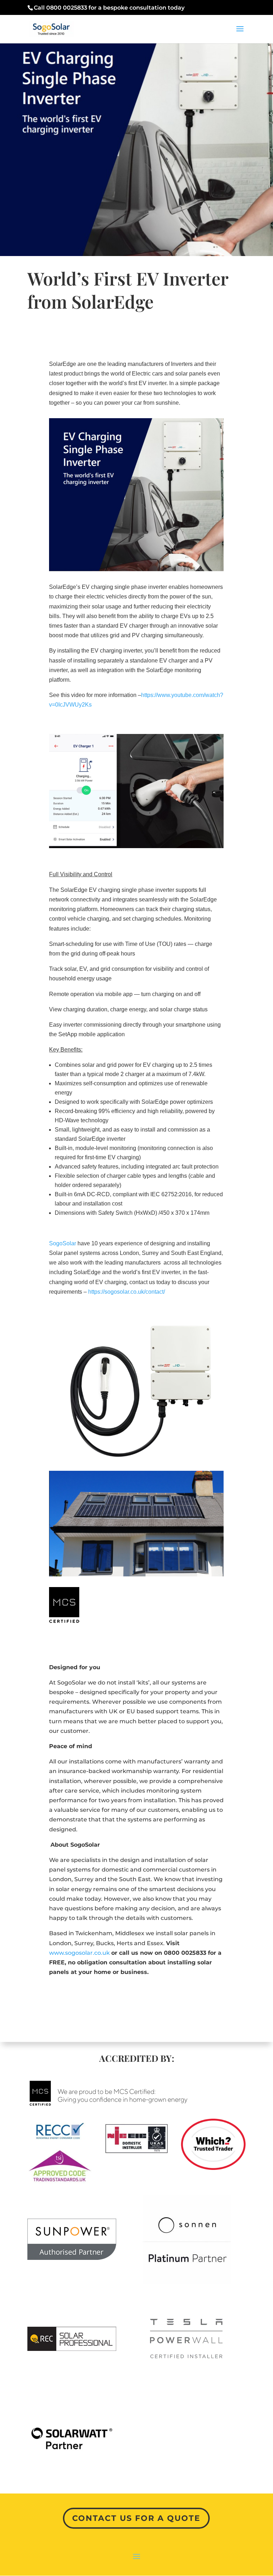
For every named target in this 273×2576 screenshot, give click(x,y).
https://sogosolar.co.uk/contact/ (127, 1292)
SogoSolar (63, 1243)
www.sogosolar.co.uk (79, 1953)
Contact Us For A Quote (136, 2518)
